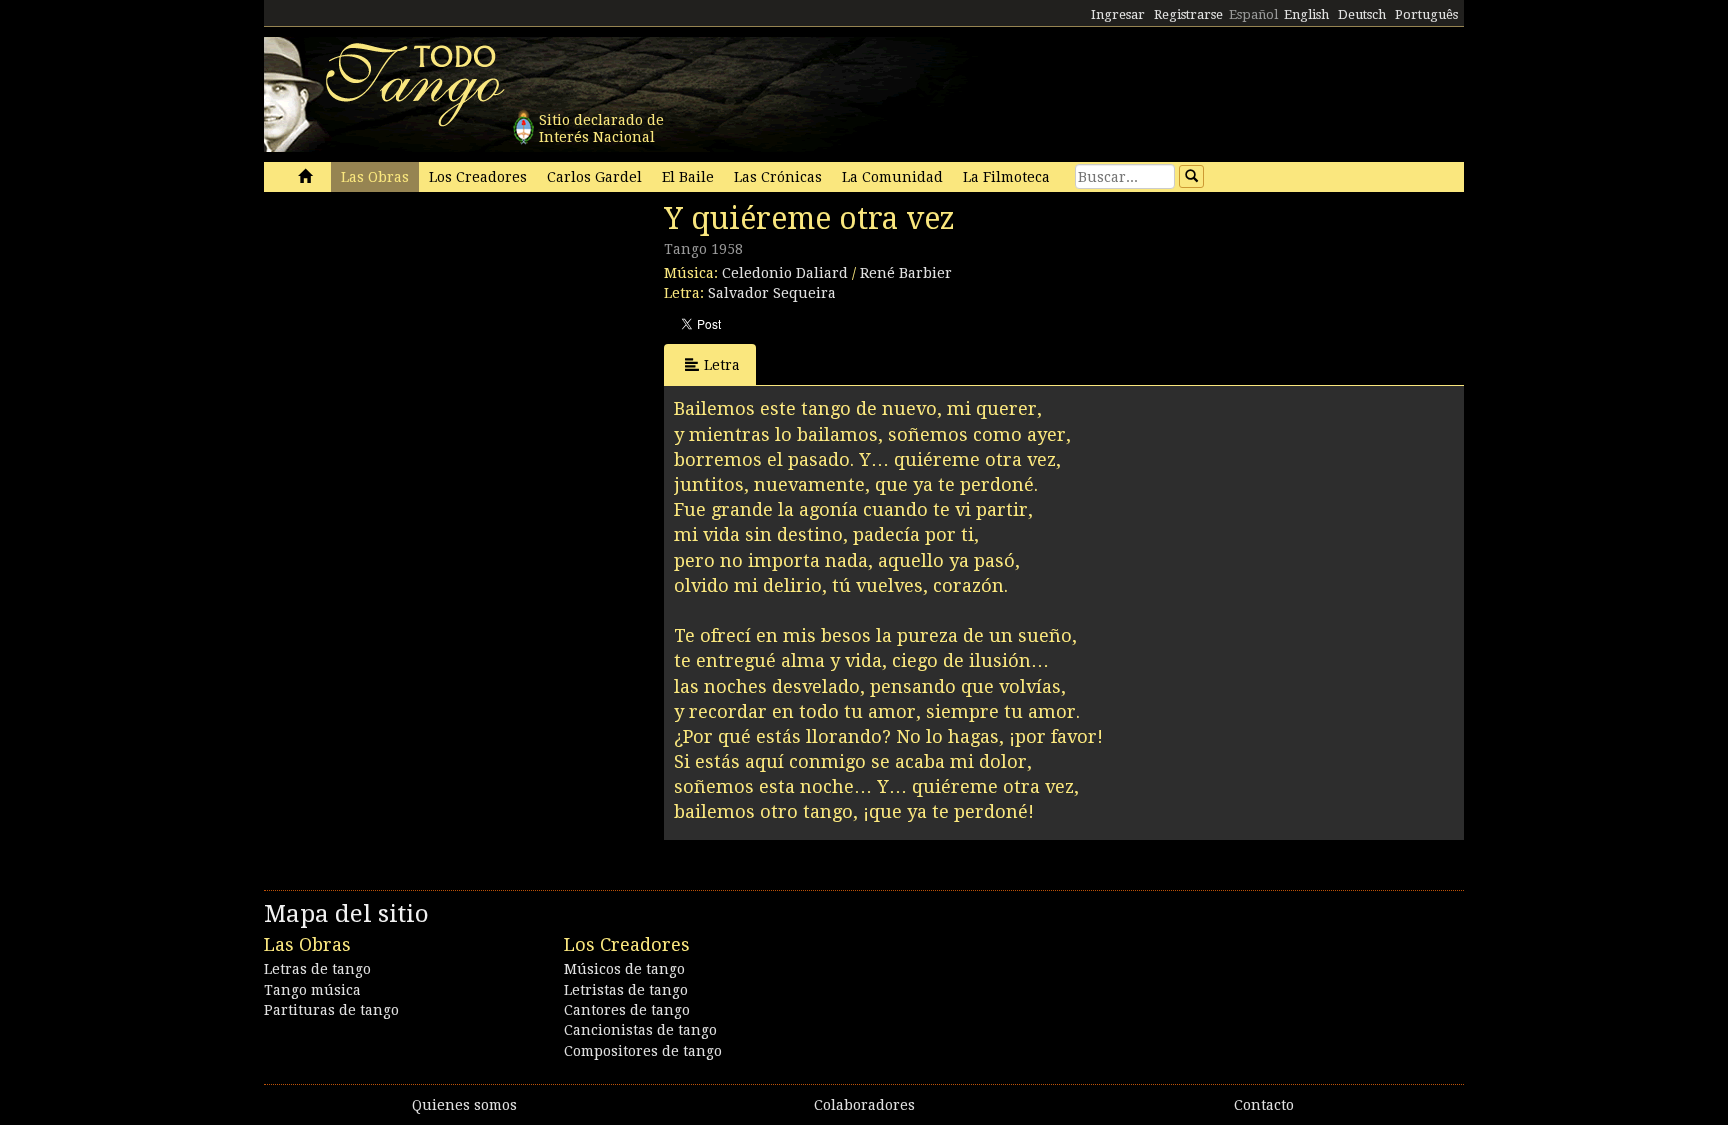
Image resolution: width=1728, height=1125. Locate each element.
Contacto (1264, 1105)
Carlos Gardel (594, 177)
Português (1426, 14)
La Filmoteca (1006, 177)
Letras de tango (317, 969)
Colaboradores (864, 1105)
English (1306, 14)
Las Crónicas (778, 177)
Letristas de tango (626, 990)
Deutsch (1362, 14)
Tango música (312, 990)
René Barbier (906, 273)
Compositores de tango (643, 1051)
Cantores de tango (627, 1010)
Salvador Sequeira (772, 293)
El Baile (688, 177)
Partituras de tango (331, 1010)
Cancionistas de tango (640, 1030)
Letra (722, 365)
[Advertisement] (414, 338)
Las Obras (375, 177)
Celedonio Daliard (785, 273)
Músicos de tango (624, 969)
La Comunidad (892, 177)
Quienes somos (464, 1105)
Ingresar (1118, 14)
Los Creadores (478, 177)
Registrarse (1188, 14)
